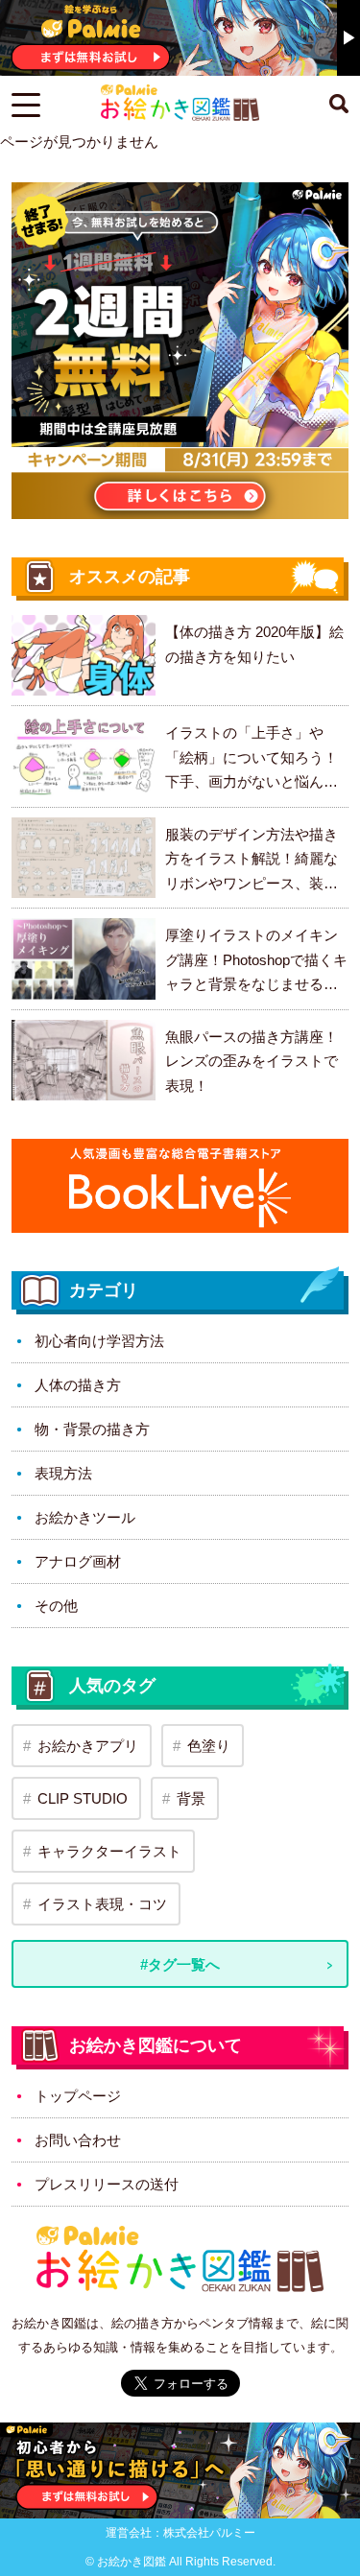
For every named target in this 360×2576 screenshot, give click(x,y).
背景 (191, 1798)
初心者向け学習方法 (99, 1341)
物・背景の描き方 (92, 1429)
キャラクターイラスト (109, 1851)
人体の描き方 (78, 1385)
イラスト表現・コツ (102, 1904)
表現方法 (63, 1473)
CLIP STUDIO (83, 1798)
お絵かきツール (85, 1517)
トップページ (78, 2096)
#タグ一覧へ (180, 1964)
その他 (56, 1606)
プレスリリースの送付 (107, 2184)
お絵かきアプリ (88, 1746)
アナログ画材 (78, 1561)
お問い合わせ (78, 2140)
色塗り (209, 1746)
